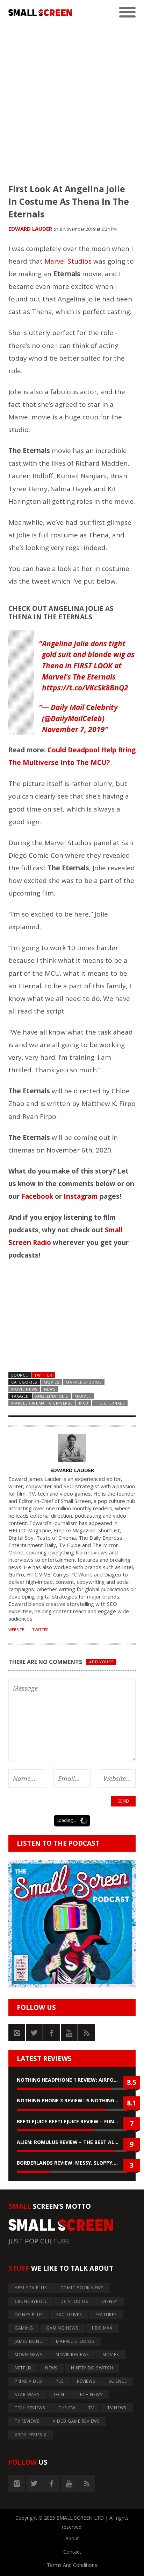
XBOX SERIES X (31, 2435)
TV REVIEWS (27, 2421)
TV (91, 2408)
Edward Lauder (30, 229)
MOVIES (52, 1382)
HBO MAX (102, 2328)
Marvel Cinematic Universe (42, 1403)
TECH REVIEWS (30, 2408)
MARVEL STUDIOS (84, 1382)
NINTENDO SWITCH (92, 2368)
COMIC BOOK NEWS (82, 2288)
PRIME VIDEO (28, 2381)
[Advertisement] (72, 97)
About (72, 2538)
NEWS (50, 1389)
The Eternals (110, 1403)
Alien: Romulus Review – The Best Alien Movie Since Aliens (72, 2142)
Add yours (101, 1662)
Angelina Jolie (52, 1396)
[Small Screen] (40, 13)
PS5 (60, 2381)
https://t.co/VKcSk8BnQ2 (85, 688)
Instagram (81, 1196)
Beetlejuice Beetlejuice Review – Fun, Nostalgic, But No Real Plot (72, 2121)
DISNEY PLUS (29, 2315)
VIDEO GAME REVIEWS (76, 2421)
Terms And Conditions (72, 2565)
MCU (84, 1403)
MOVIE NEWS (24, 1389)
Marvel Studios (68, 261)
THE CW (67, 2408)
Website (16, 1630)
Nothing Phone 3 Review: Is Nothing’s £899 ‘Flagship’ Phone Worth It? (72, 2100)
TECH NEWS (90, 2394)
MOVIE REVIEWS (72, 2355)
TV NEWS (117, 2408)
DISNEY (110, 2301)
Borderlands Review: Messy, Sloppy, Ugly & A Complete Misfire (72, 2163)
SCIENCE (118, 2381)
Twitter (43, 1375)
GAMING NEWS (62, 2328)
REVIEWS (86, 2381)
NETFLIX (23, 2368)
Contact (72, 2552)
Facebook (37, 1196)
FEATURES (106, 2315)
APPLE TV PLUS (31, 2288)
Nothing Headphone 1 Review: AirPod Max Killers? (72, 2080)
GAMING (24, 2328)
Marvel (83, 1396)
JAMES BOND (29, 2341)
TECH (59, 2394)
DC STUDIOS (74, 2301)
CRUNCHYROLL (31, 2301)
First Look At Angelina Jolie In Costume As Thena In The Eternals (69, 201)
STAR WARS (27, 2394)
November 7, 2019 (73, 729)
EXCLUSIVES (69, 2315)
